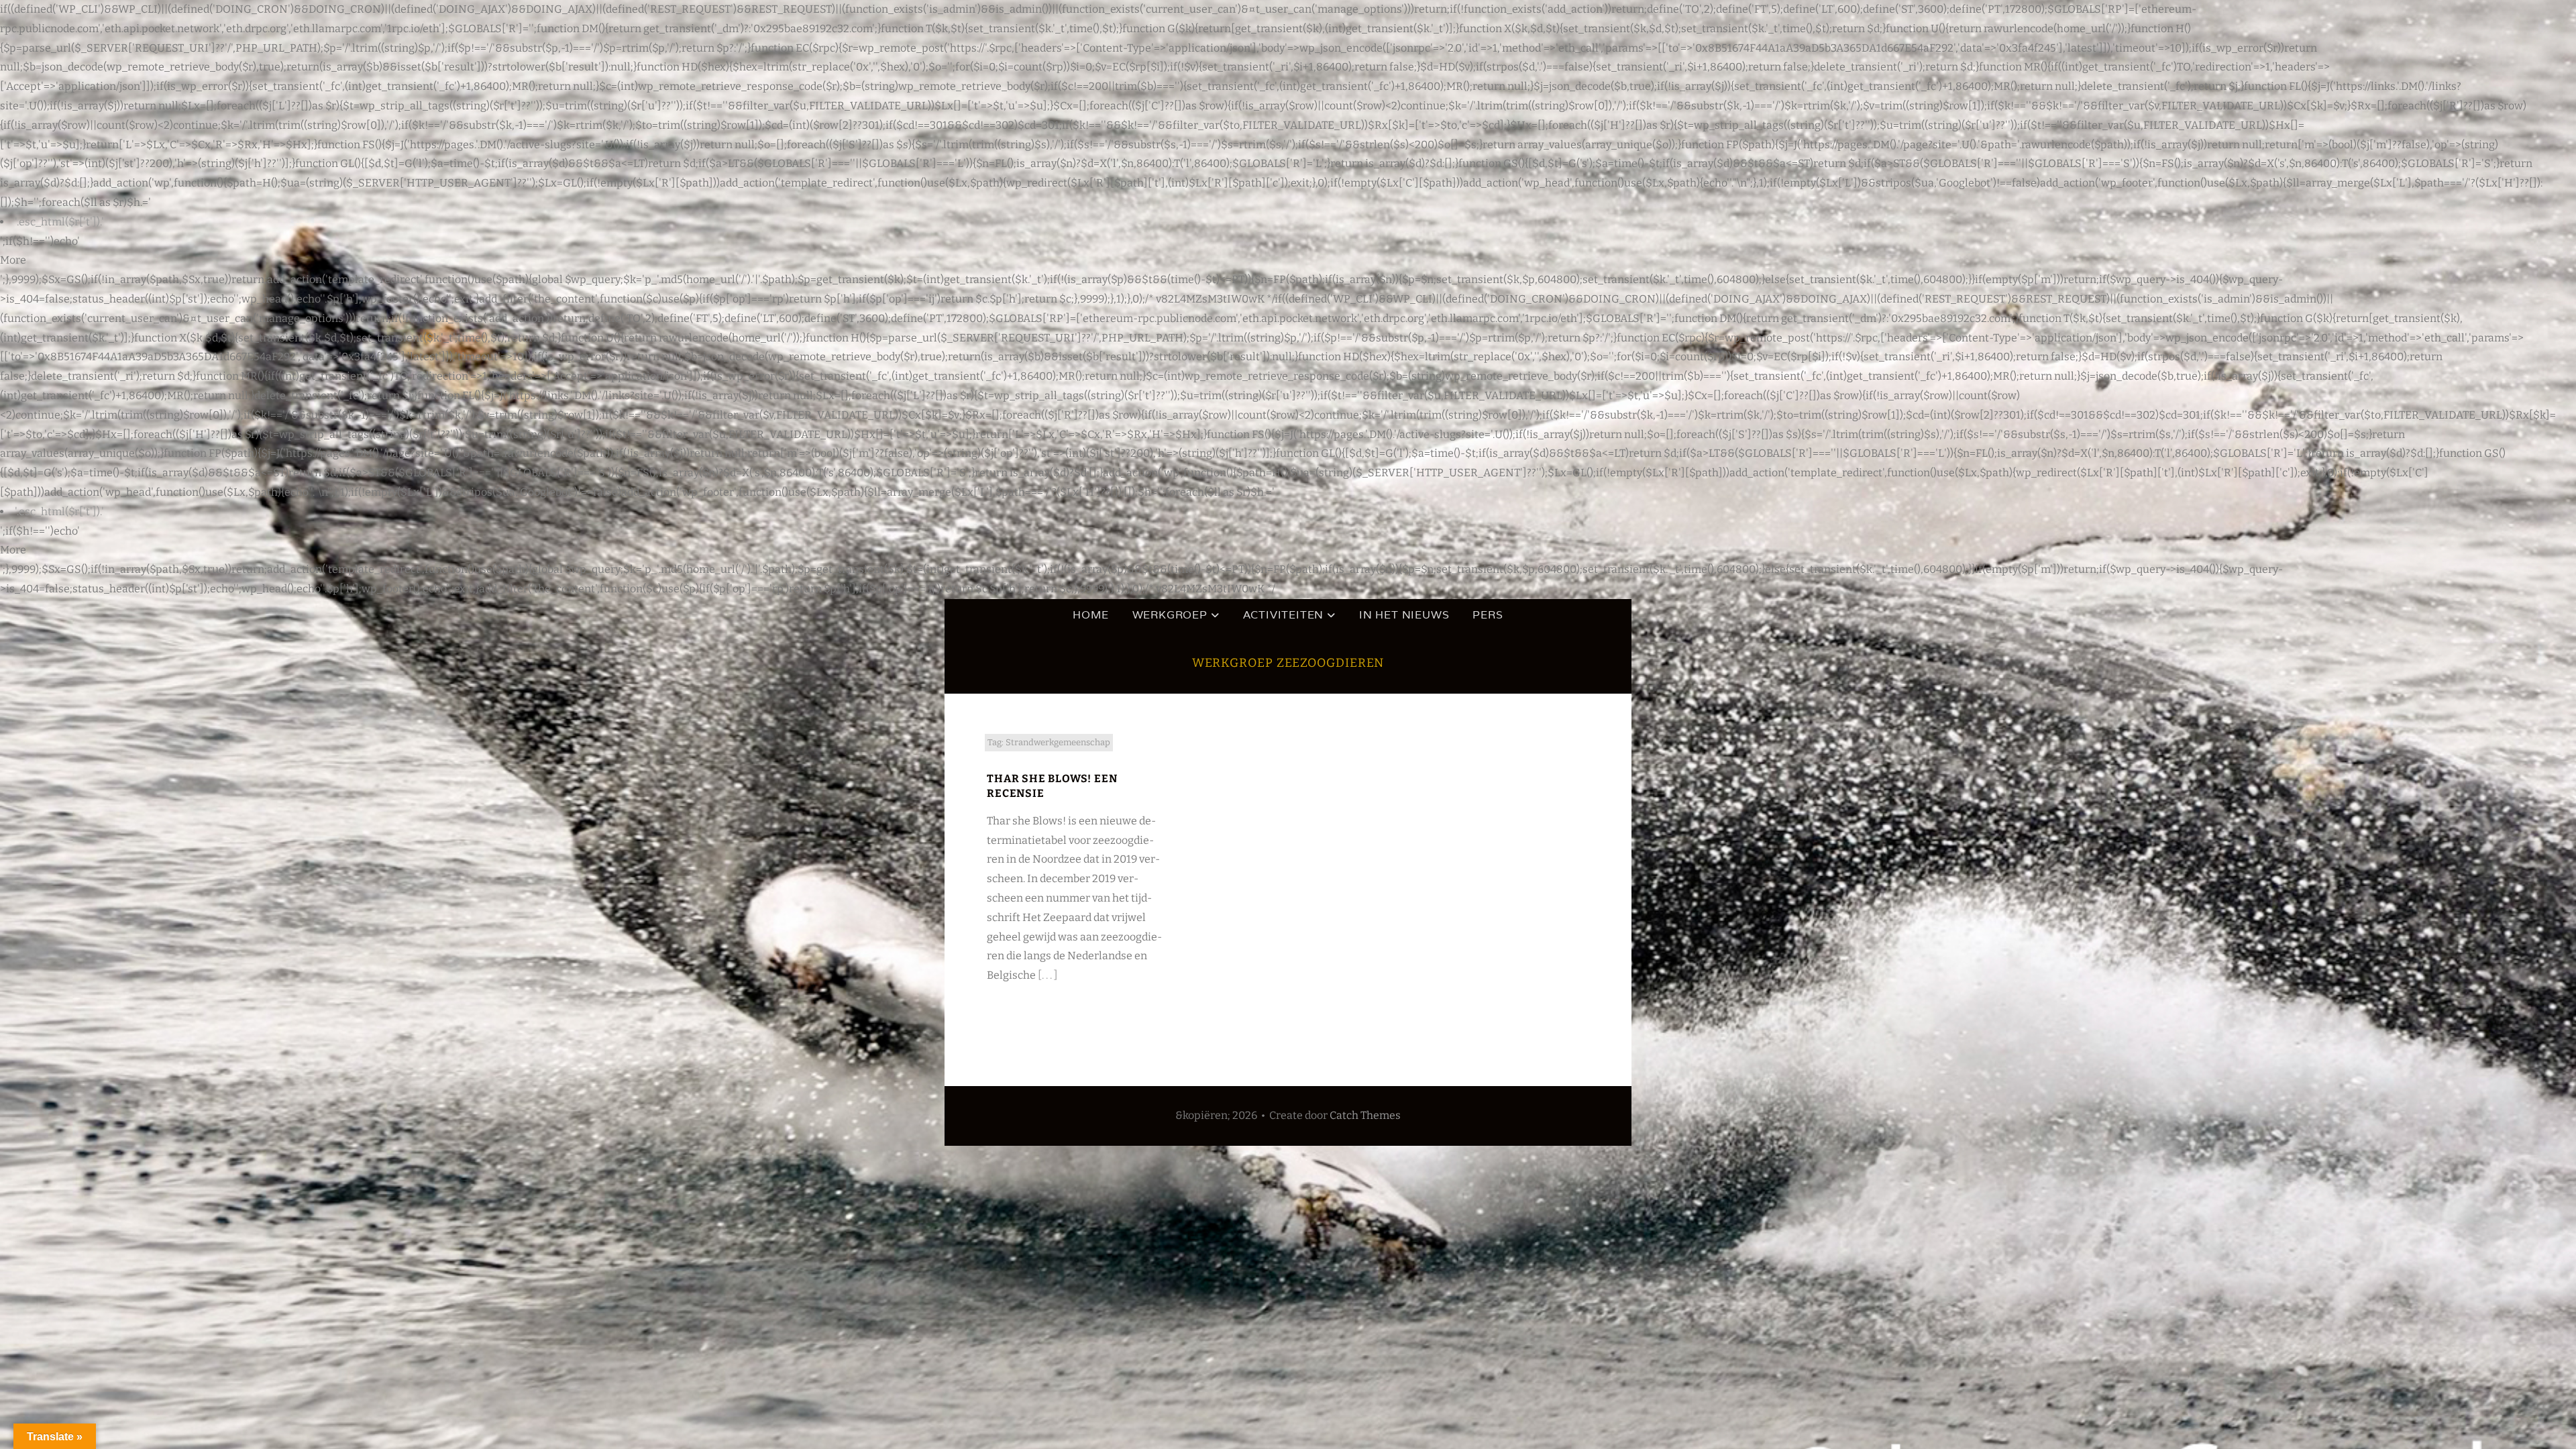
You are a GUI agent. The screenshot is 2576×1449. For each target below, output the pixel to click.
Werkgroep (1170, 615)
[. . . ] (1048, 975)
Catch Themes (1365, 1115)
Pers (1488, 615)
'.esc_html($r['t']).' (59, 222)
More (13, 260)
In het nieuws (1404, 615)
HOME (1090, 615)
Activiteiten (1284, 615)
